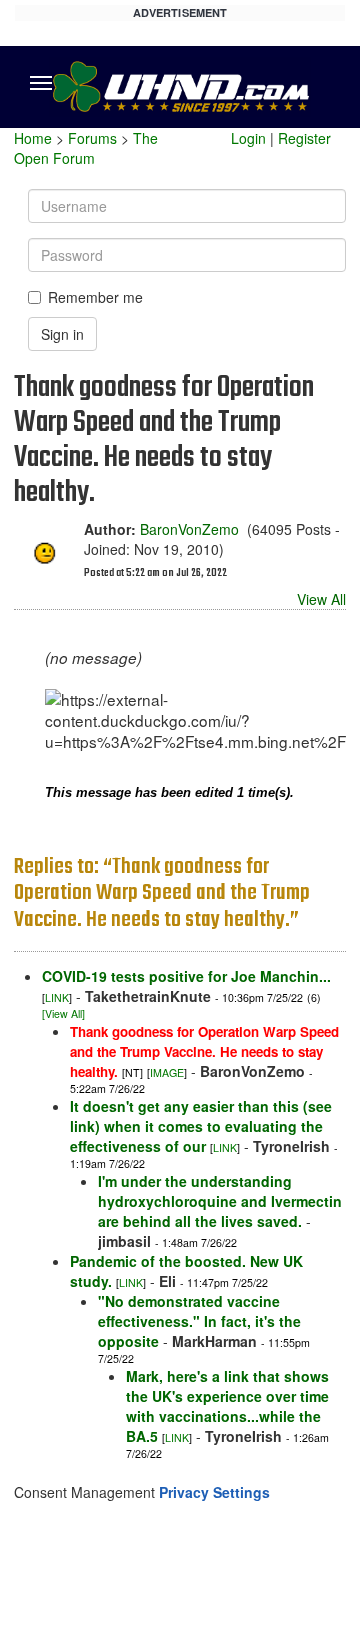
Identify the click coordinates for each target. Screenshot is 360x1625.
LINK (57, 997)
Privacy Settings (214, 1492)
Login (248, 138)
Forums (92, 138)
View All (321, 599)
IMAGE (167, 1072)
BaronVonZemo (189, 529)
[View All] (63, 1013)
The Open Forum (86, 148)
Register (304, 138)
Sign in (62, 334)
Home (33, 138)
